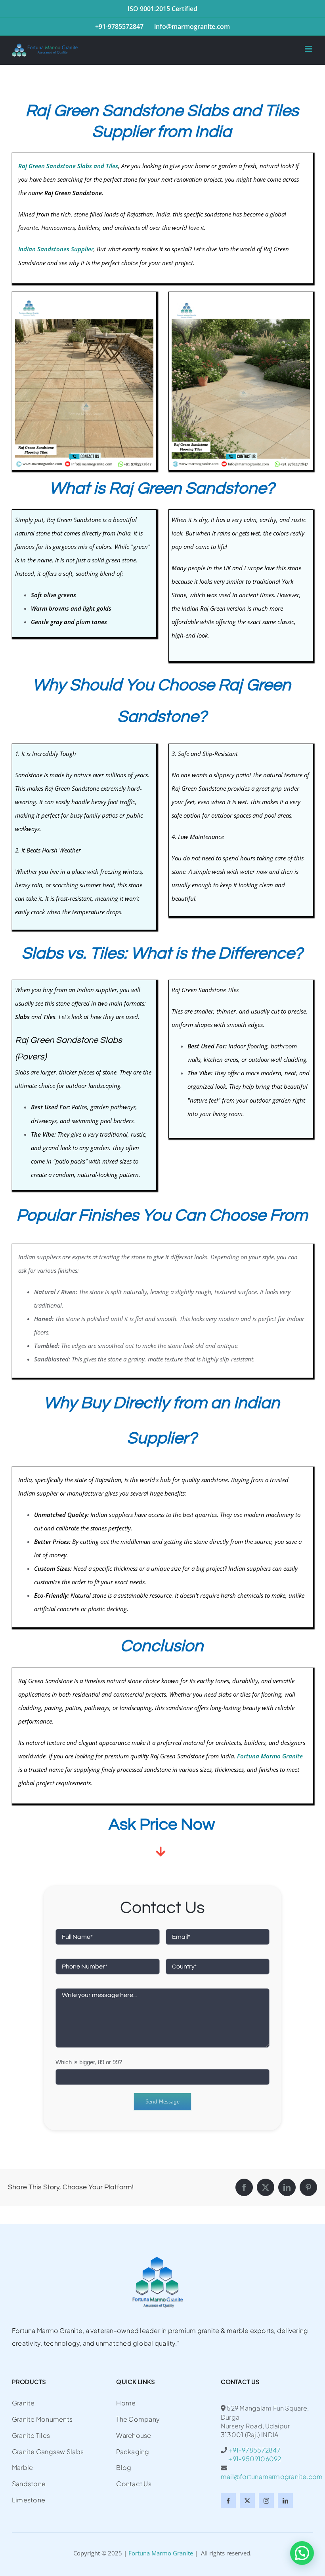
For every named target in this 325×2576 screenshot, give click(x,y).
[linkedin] (285, 2501)
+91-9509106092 (251, 2459)
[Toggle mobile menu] (309, 49)
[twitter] (247, 2501)
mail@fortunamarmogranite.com (272, 2476)
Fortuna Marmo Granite (161, 2553)
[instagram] (266, 2501)
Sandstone (191, 1756)
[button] (302, 2553)
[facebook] (228, 2501)
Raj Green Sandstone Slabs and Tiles (68, 166)
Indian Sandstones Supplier (56, 249)
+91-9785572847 (254, 2450)
